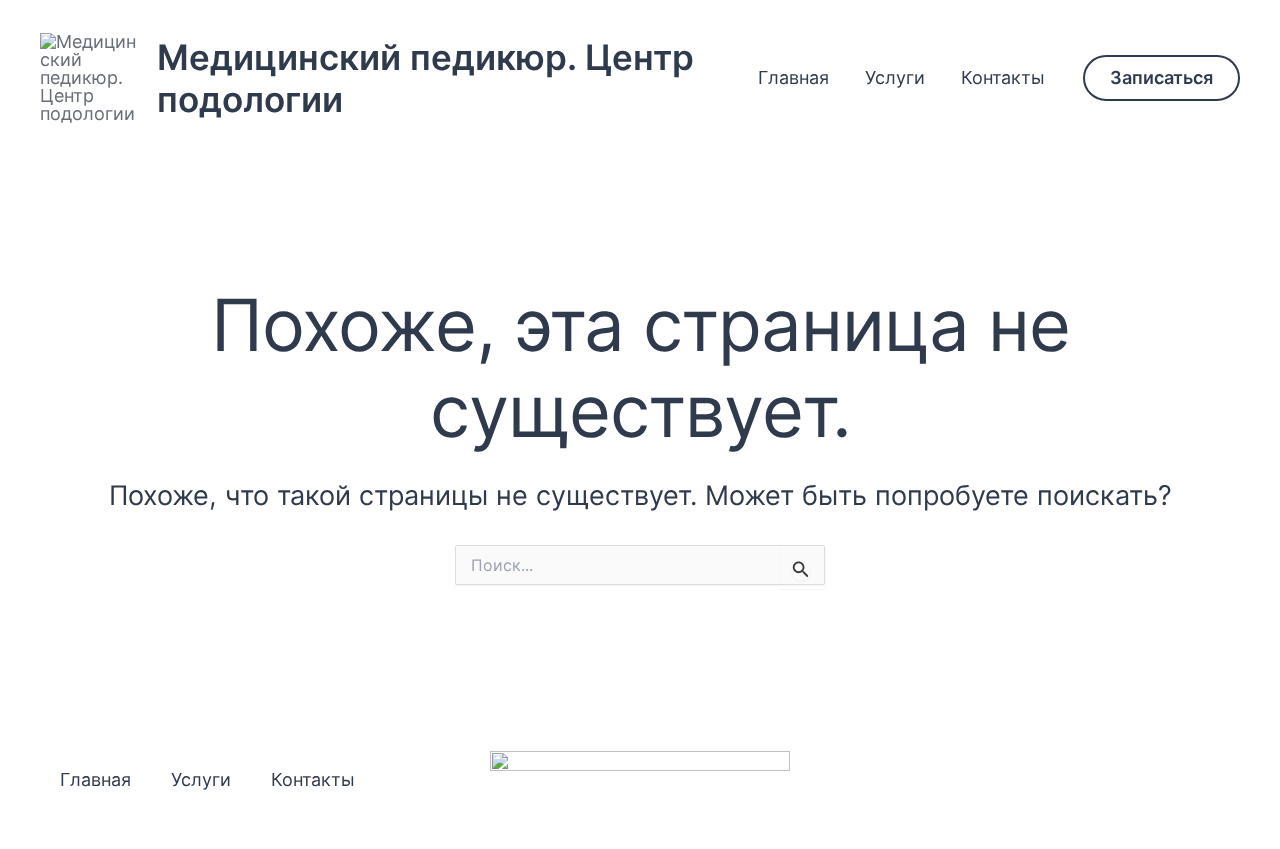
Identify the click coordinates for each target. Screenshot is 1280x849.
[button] (1161, 78)
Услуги (895, 77)
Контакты (1003, 77)
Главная (793, 77)
